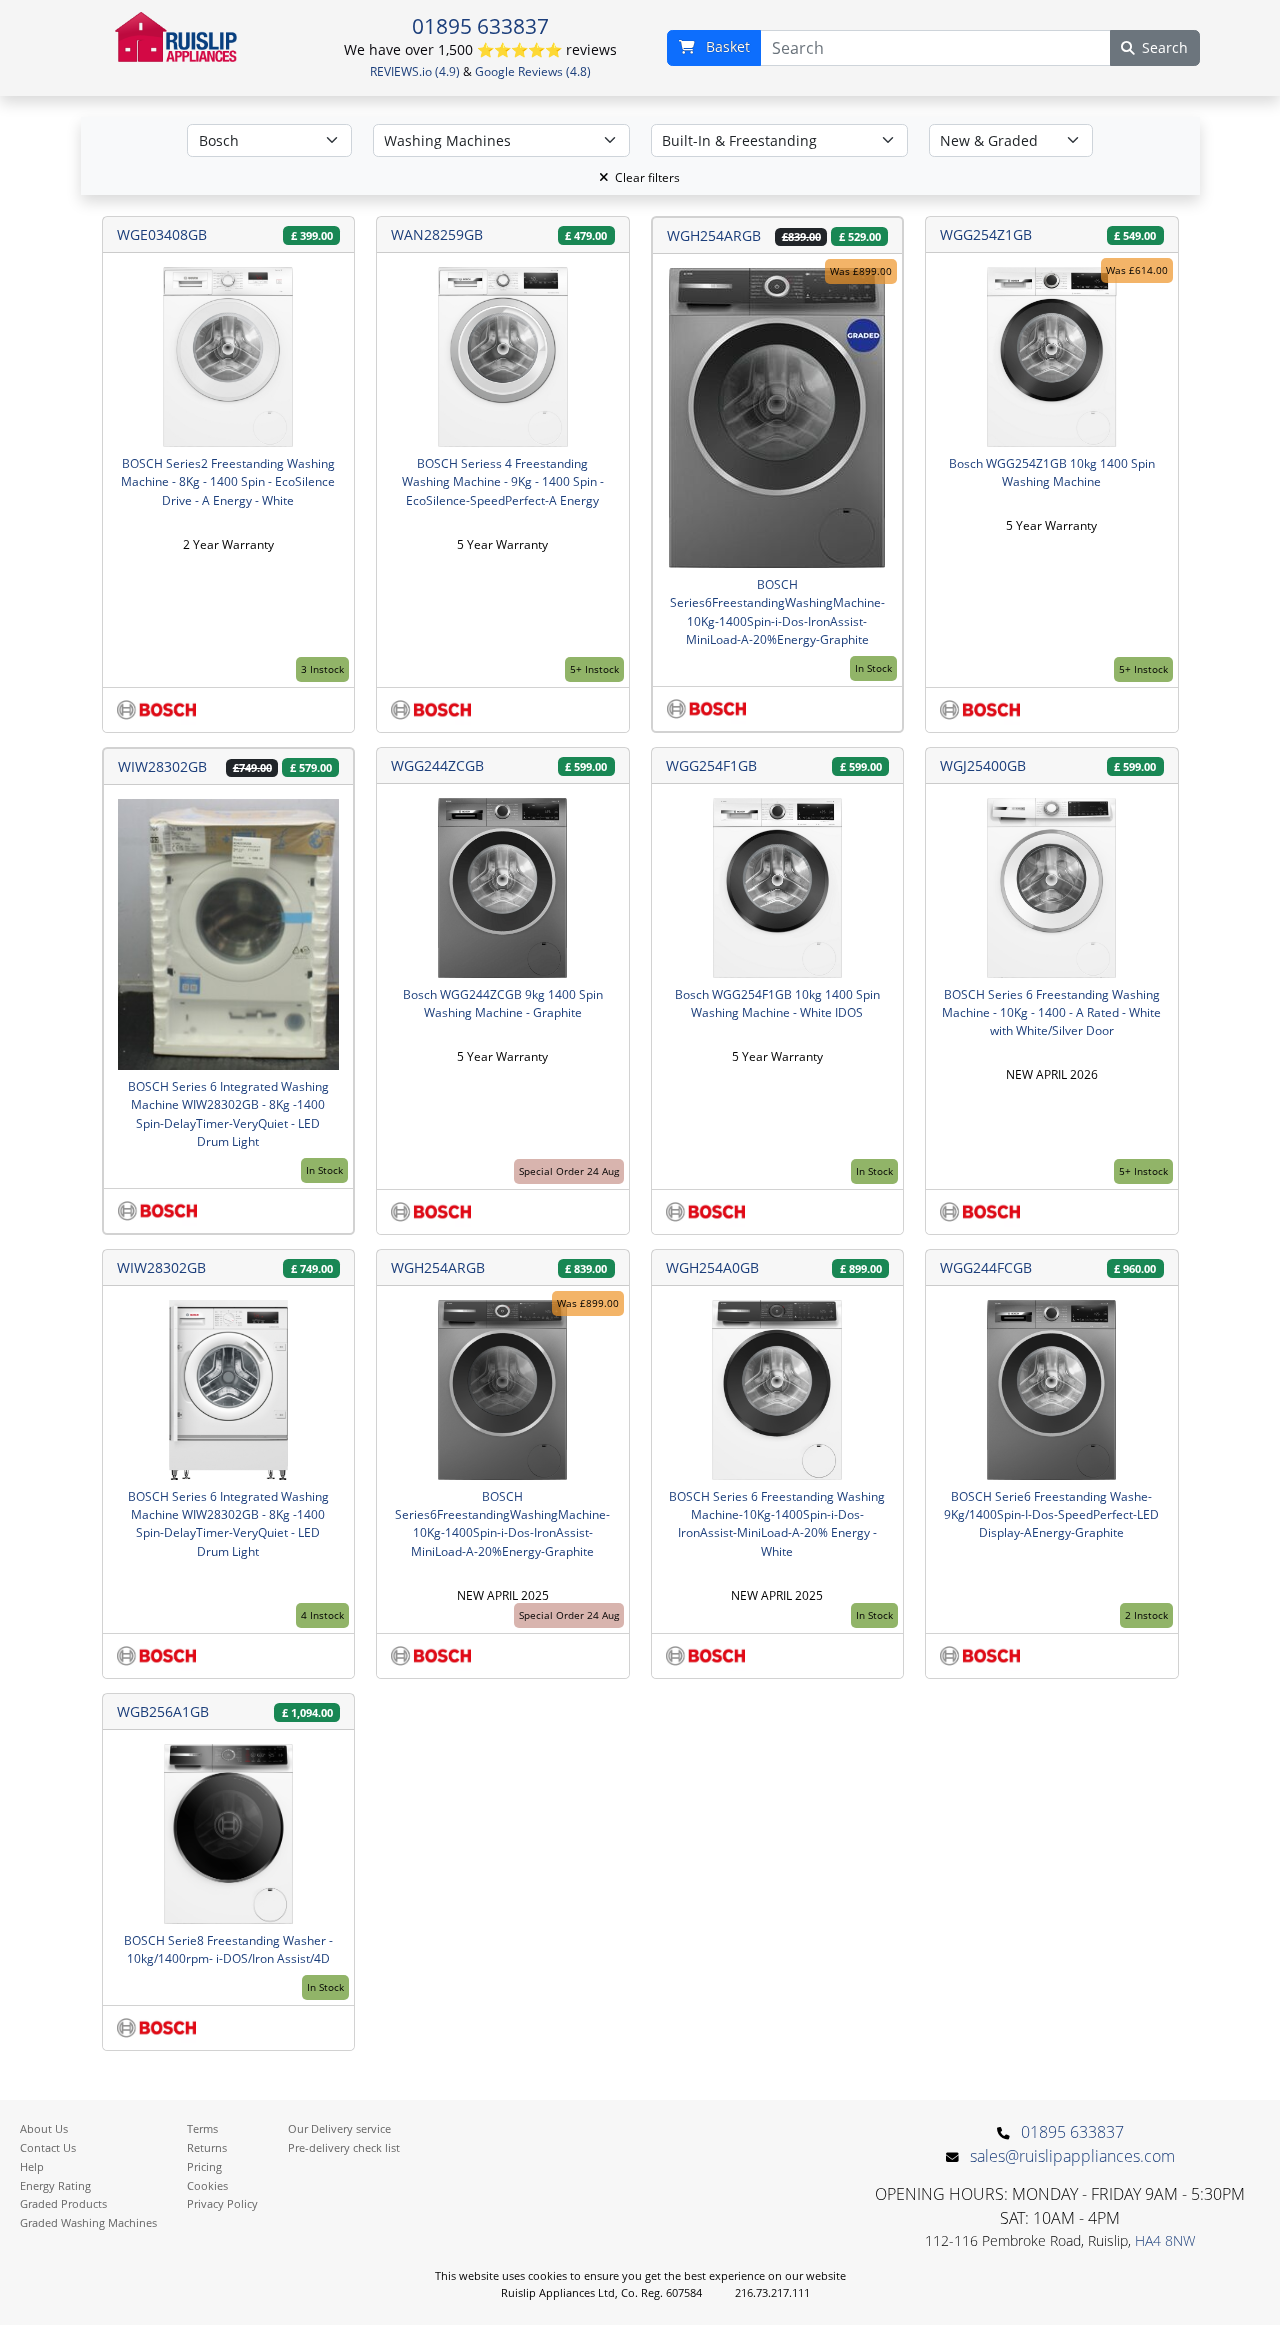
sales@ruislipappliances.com (1072, 2156)
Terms (202, 2128)
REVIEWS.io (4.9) (415, 71)
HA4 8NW (1165, 2240)
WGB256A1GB (163, 1711)
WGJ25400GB (983, 765)
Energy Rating (55, 2185)
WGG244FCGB (986, 1267)
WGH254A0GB (712, 1267)
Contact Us (48, 2147)
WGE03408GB (162, 234)
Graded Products (63, 2203)
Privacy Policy (222, 2203)
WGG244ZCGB (437, 765)
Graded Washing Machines (88, 2222)
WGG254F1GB (711, 765)
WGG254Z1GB (986, 234)
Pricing (204, 2166)
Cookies (207, 2185)
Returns (207, 2147)
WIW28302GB (162, 766)
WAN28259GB (437, 234)
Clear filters (647, 177)
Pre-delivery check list (344, 2147)
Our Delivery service (339, 2128)
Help (32, 2166)
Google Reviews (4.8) (533, 71)
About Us (44, 2128)
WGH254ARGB (714, 235)
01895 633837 (480, 26)
